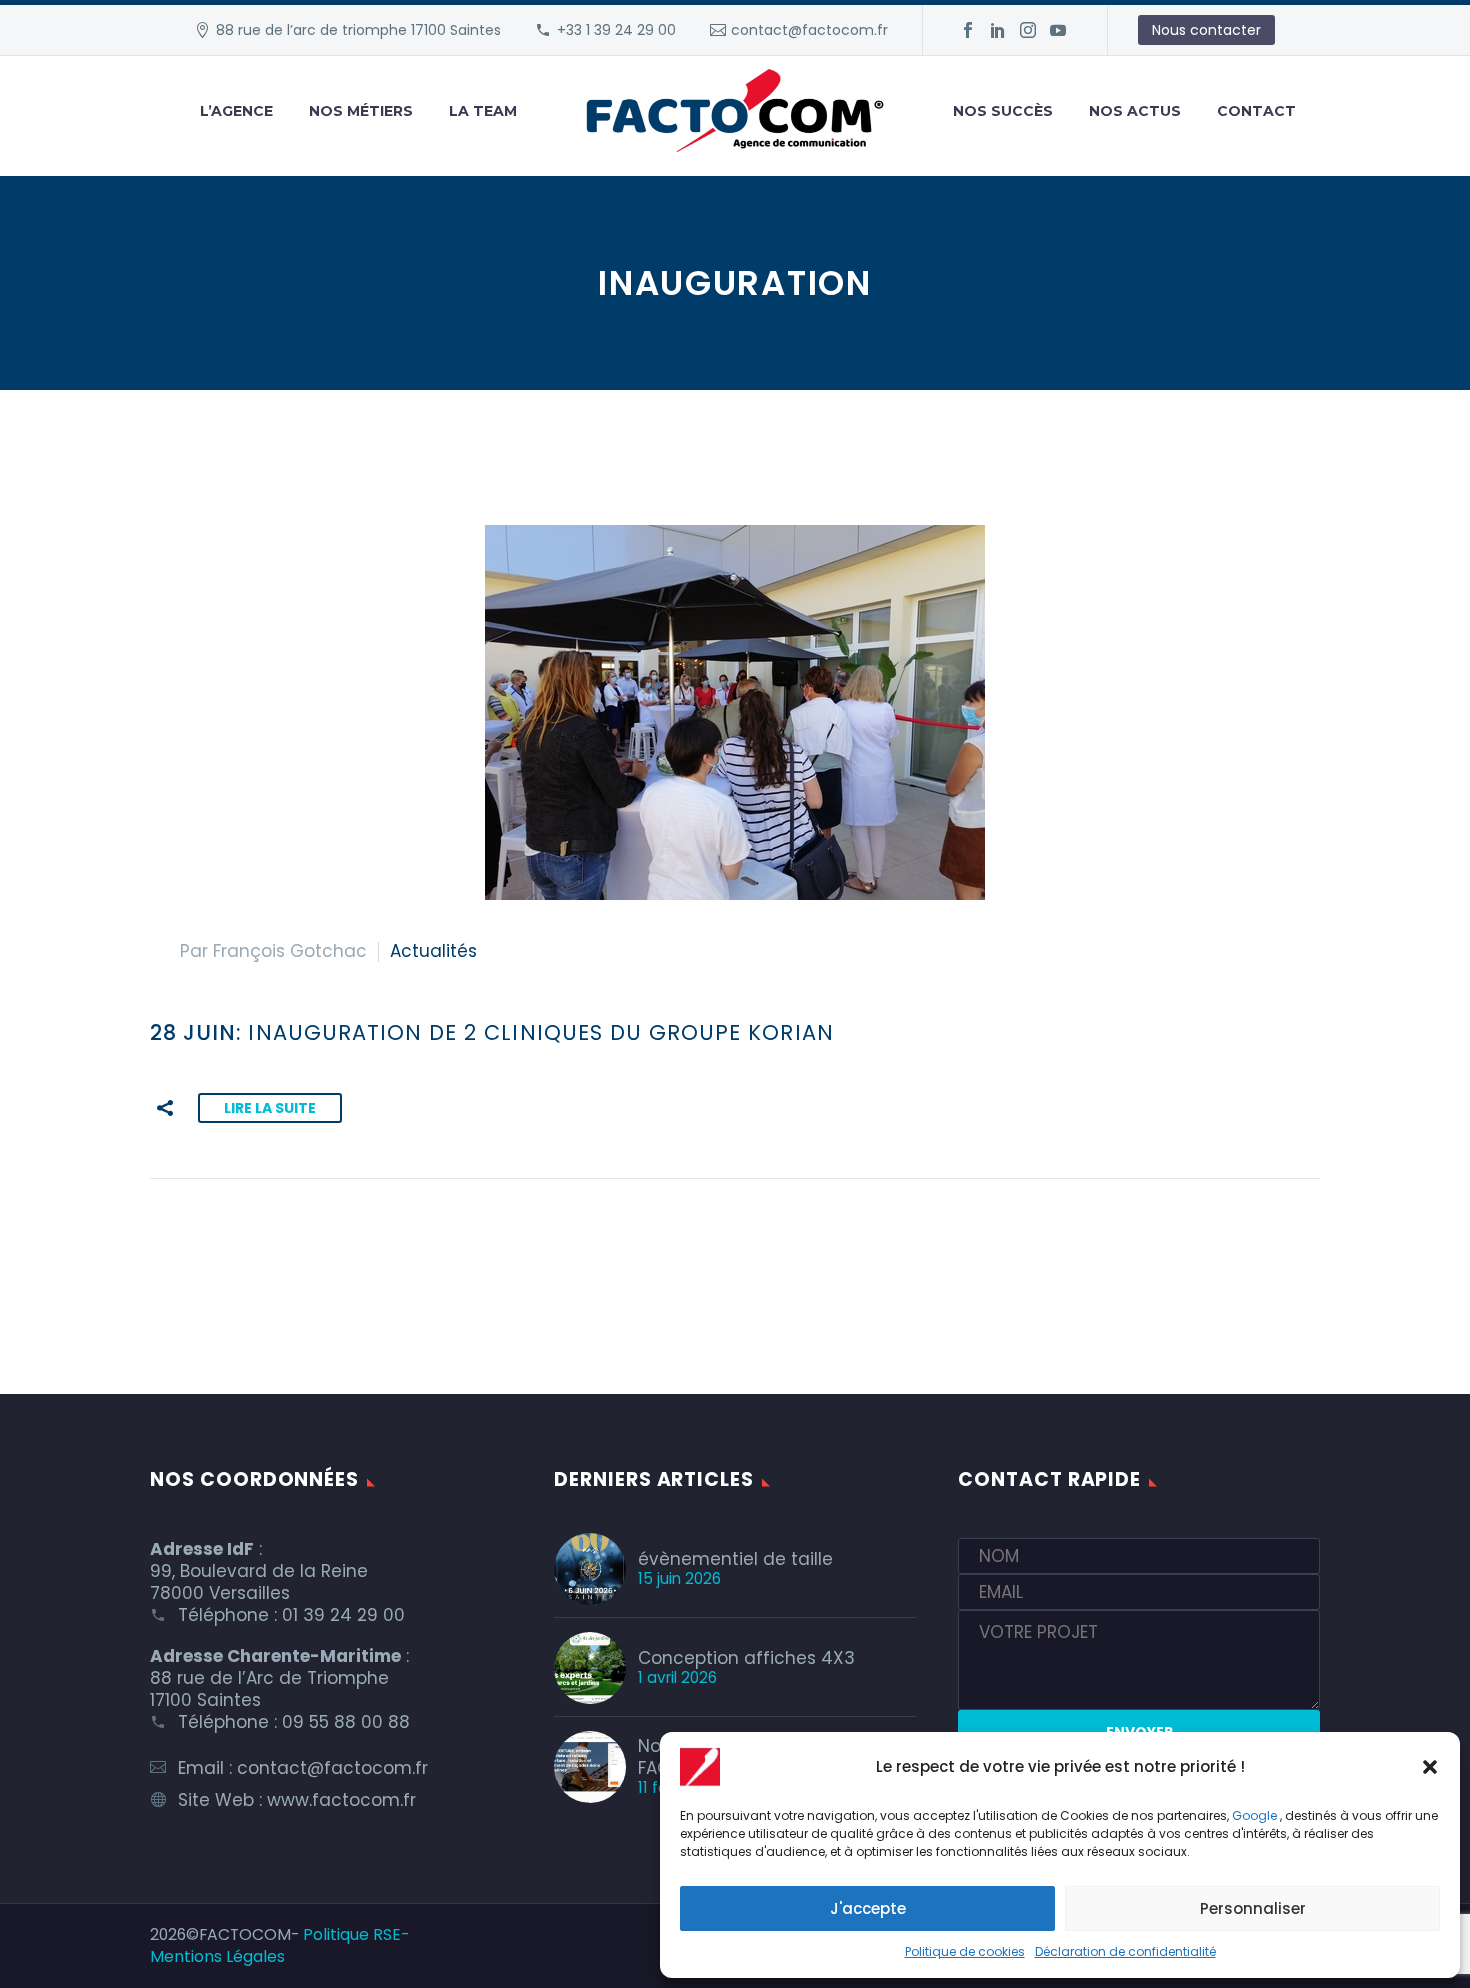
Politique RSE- (356, 1934)
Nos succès (1003, 111)
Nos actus (1135, 111)
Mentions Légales (217, 1956)
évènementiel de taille (735, 1559)
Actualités (433, 951)
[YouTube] (1058, 30)
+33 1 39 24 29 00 (616, 30)
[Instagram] (1028, 30)
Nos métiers (361, 111)
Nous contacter (1206, 30)
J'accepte (868, 1908)
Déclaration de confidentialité (1125, 1951)
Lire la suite (270, 1108)
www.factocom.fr (341, 1800)
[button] (1430, 1767)
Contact (1256, 111)
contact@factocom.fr (809, 30)
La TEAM (483, 111)
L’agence (236, 111)
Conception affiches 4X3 (746, 1658)
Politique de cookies (965, 1951)
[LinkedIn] (998, 30)
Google (1254, 1815)
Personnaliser (1253, 1908)
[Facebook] (968, 30)
